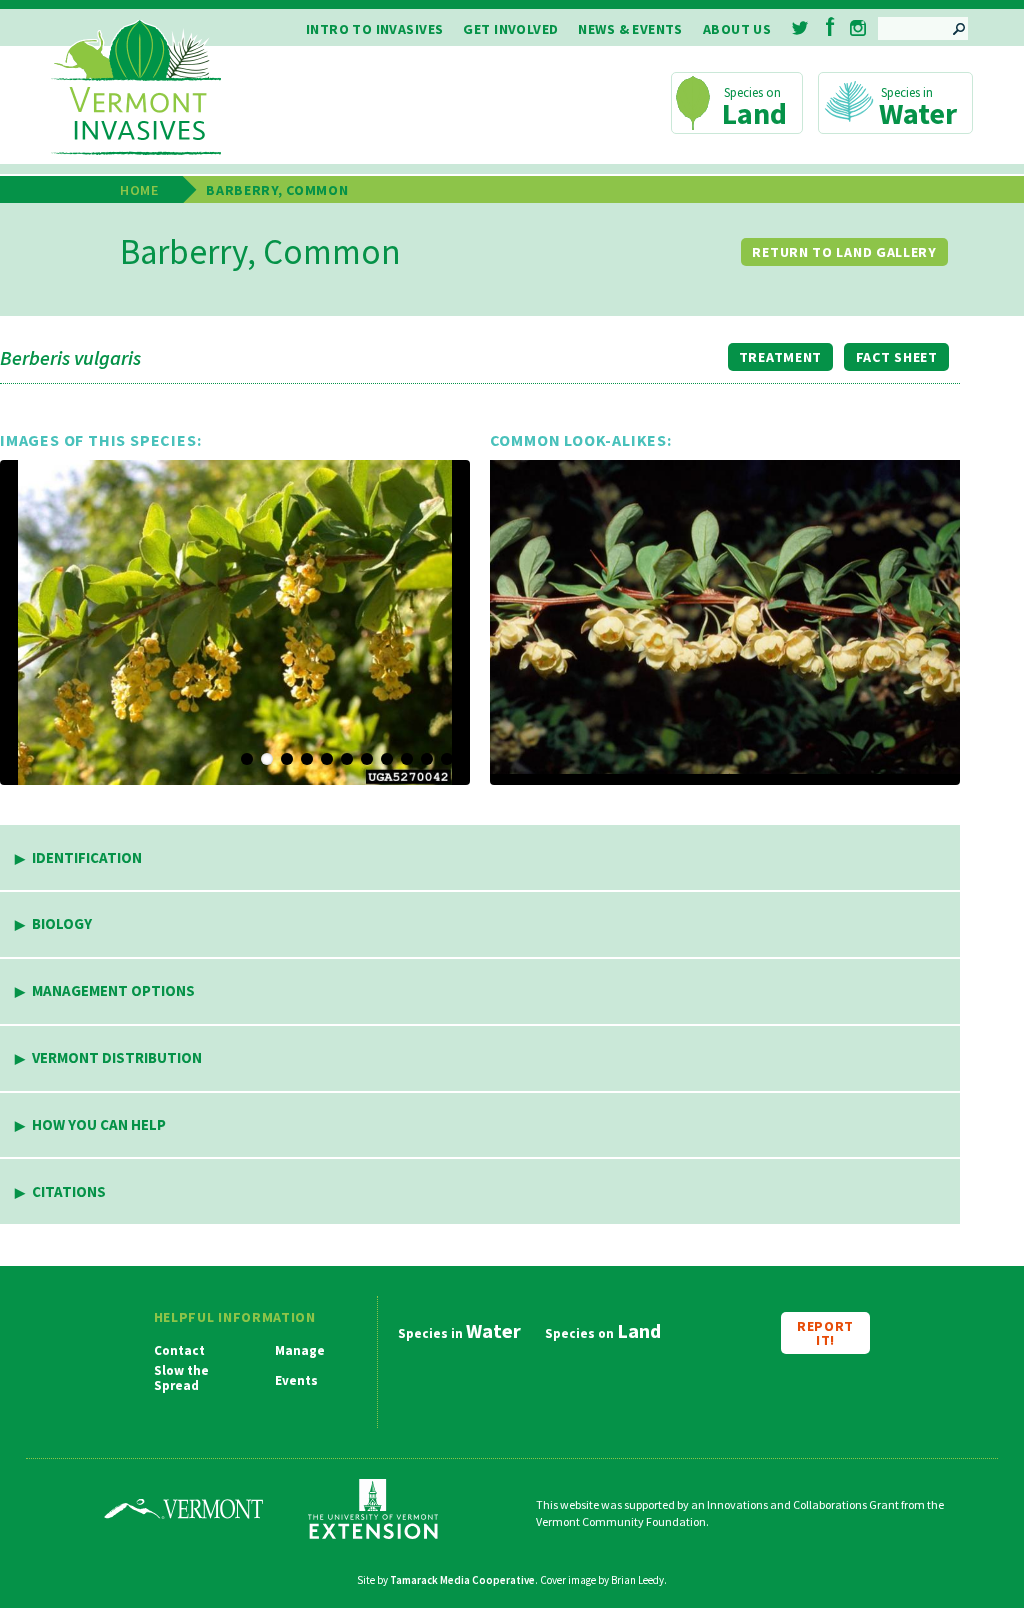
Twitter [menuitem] (801, 28)
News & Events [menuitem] (630, 29)
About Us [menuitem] (737, 29)
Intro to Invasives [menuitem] (375, 29)
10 (427, 759)
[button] (235, 622)
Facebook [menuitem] (830, 26)
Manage (300, 1351)
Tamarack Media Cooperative (462, 1580)
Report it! (825, 1333)
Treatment (780, 357)
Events (296, 1381)
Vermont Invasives (136, 88)
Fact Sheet (897, 357)
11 (447, 759)
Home (139, 190)
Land (754, 113)
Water (918, 113)
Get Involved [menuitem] (510, 29)
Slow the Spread (181, 1378)
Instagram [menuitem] (858, 28)
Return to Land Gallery (844, 252)
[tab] (480, 858)
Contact (179, 1351)
